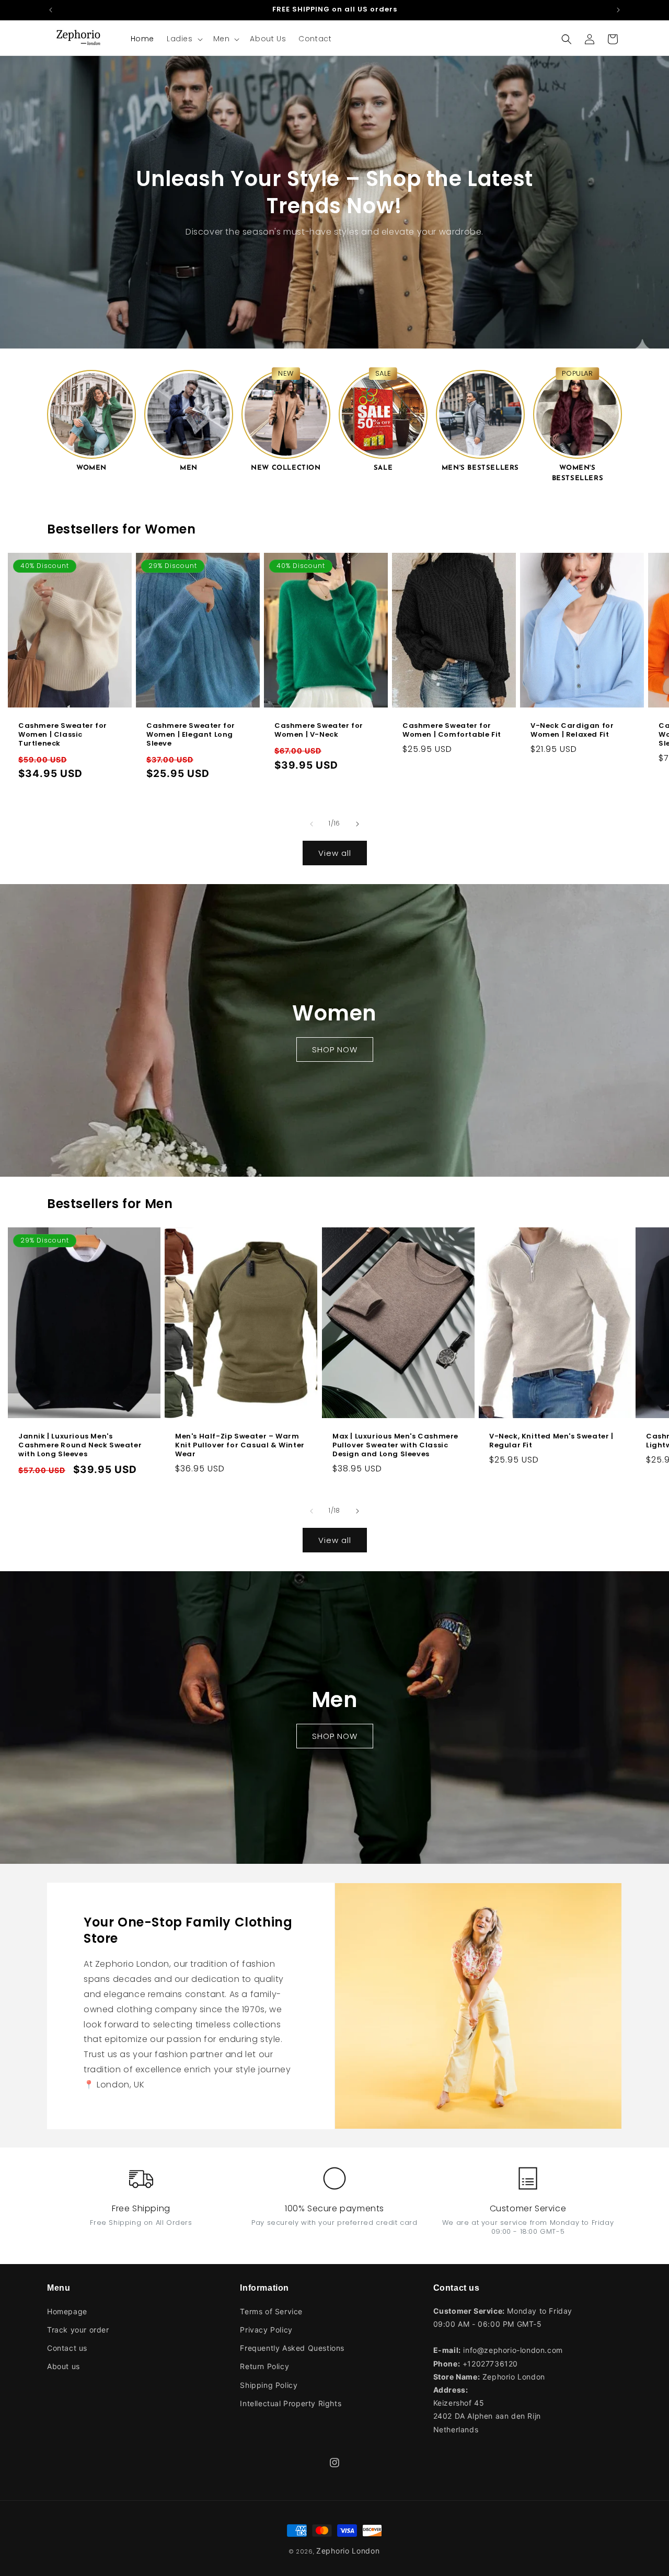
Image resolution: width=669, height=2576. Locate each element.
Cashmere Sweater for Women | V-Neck (319, 730)
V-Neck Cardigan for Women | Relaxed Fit (572, 730)
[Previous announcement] (51, 10)
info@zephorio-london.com (513, 2350)
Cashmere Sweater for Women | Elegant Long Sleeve (191, 735)
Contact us (67, 2348)
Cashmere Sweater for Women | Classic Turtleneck (63, 735)
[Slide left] (312, 824)
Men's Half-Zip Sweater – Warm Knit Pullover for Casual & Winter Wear (240, 1446)
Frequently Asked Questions (292, 2348)
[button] (184, 39)
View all (335, 853)
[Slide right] (357, 824)
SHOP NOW (335, 1049)
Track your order (78, 2330)
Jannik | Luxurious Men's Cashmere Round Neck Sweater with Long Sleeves (80, 1446)
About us (64, 2366)
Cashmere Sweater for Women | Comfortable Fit (452, 730)
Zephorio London (348, 2551)
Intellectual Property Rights (291, 2403)
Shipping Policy (269, 2384)
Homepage (67, 2311)
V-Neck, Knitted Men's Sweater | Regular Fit (551, 1442)
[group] (91, 420)
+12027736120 (490, 2363)
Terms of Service (271, 2311)
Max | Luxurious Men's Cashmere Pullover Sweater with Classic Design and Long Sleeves (395, 1446)
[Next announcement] (618, 10)
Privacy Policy (266, 2330)
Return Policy (264, 2366)
